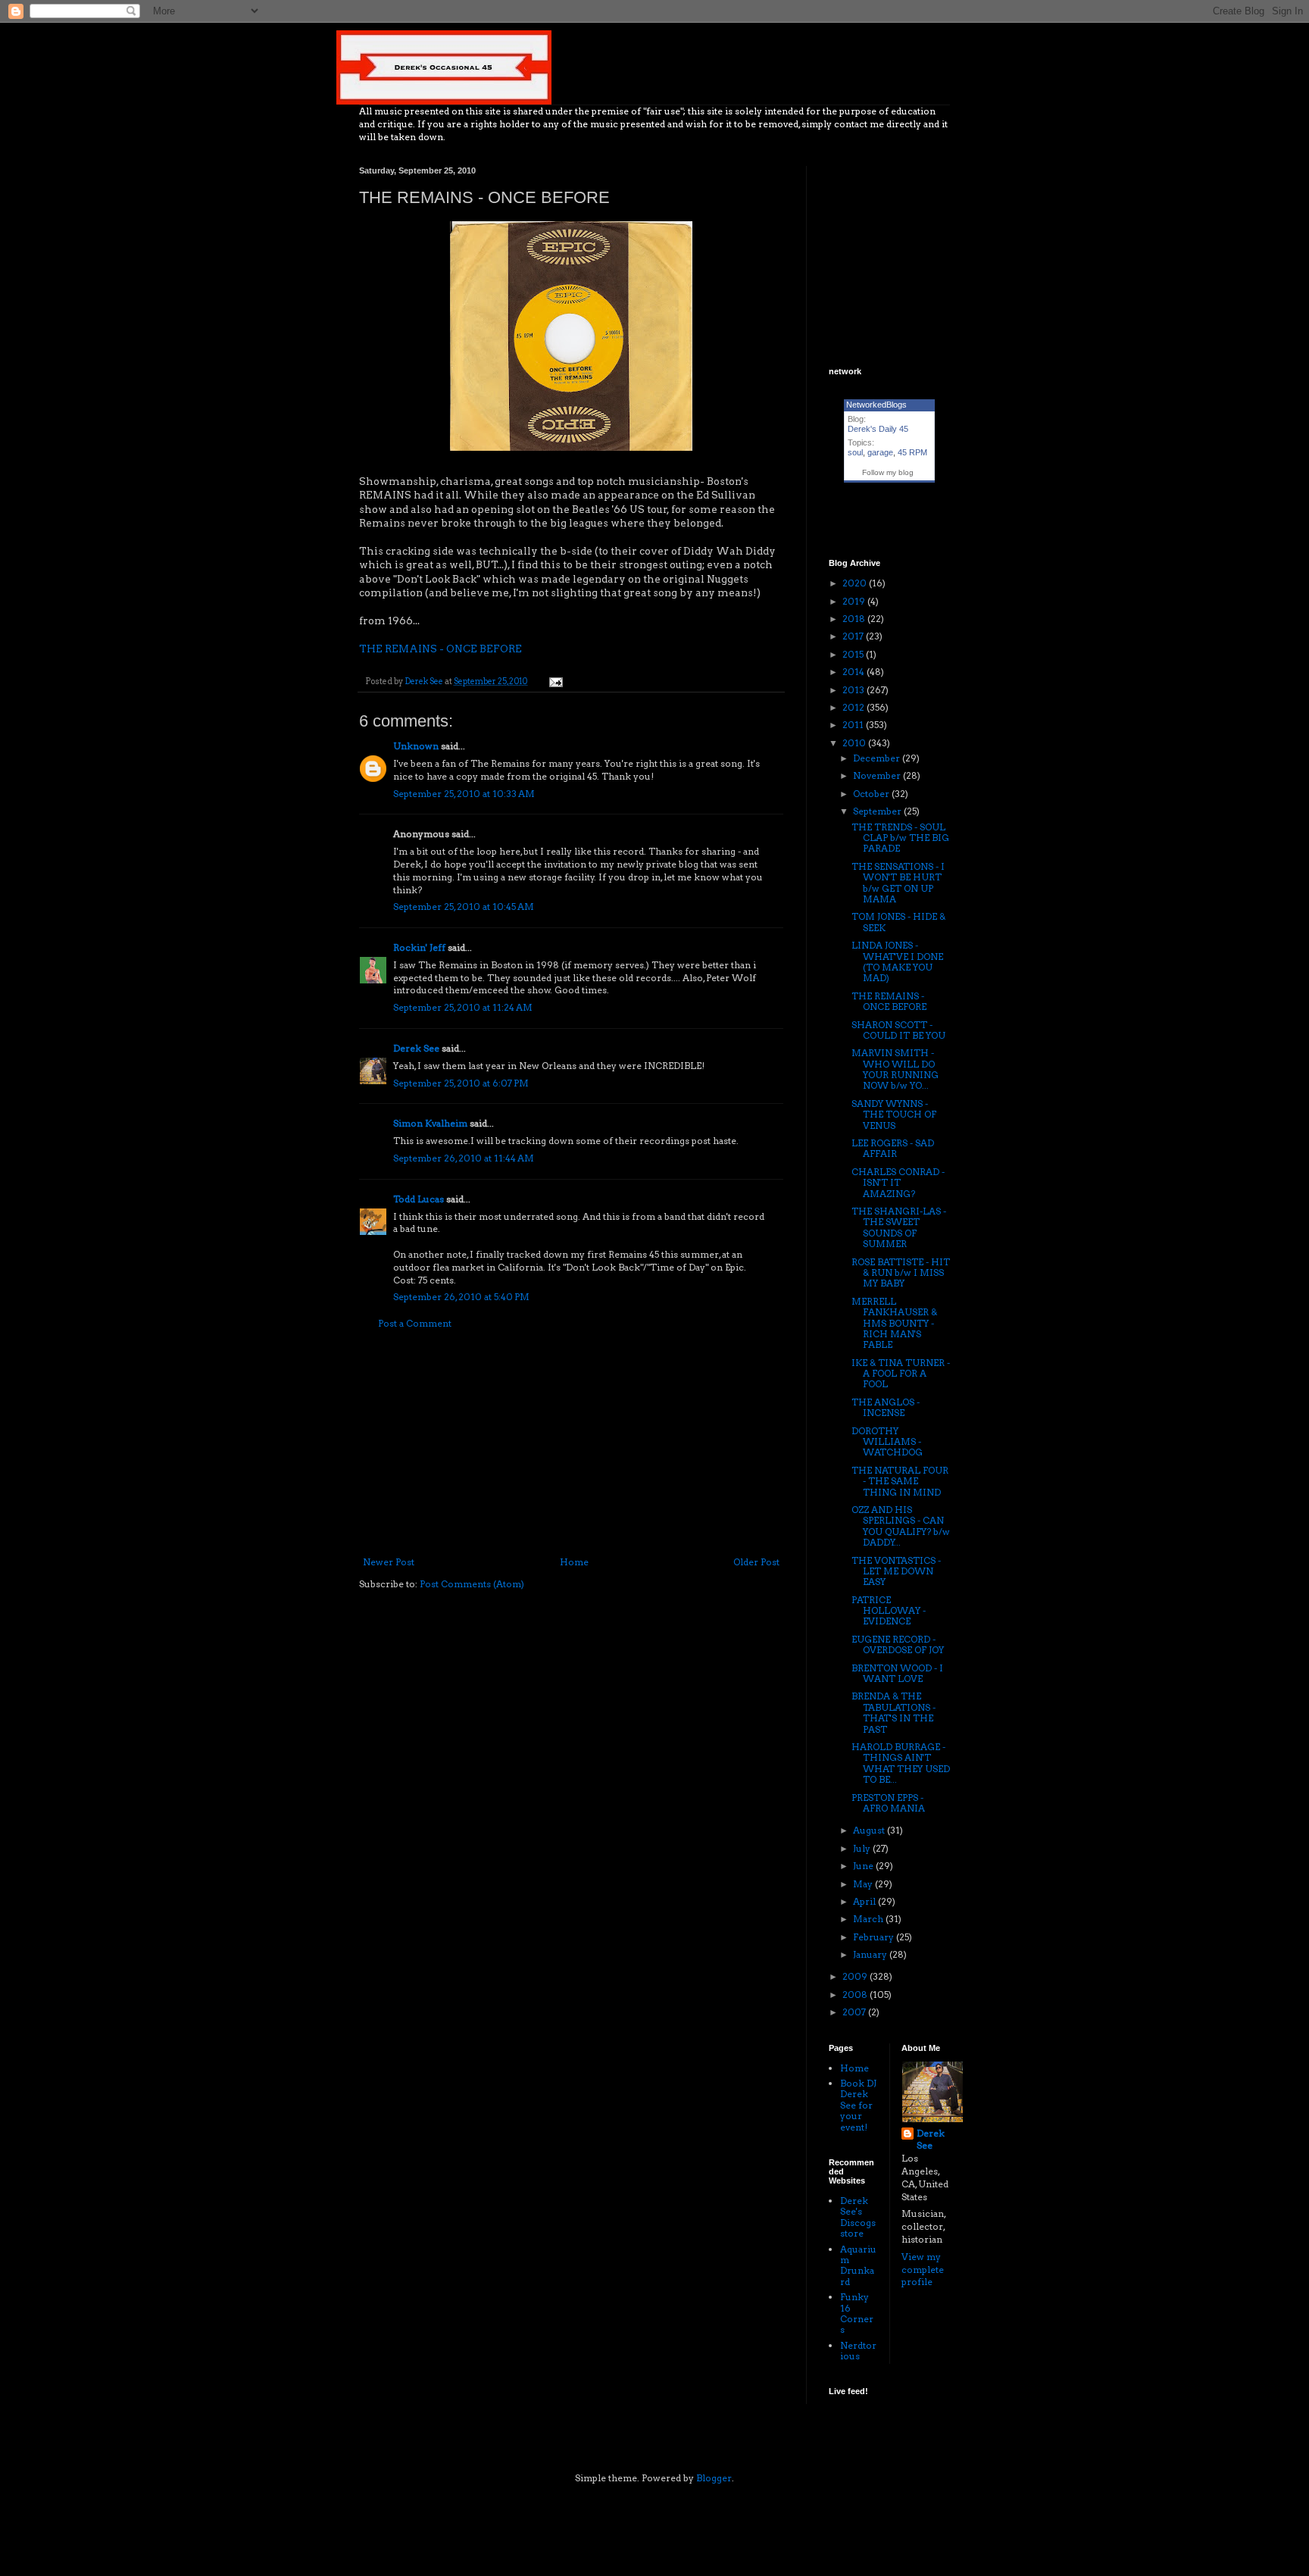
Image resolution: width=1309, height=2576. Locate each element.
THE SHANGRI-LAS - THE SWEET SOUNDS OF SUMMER (899, 1227)
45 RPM (912, 452)
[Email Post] (555, 682)
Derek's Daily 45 (878, 429)
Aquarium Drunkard (858, 2265)
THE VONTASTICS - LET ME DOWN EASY (896, 1571)
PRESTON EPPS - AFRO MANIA (888, 1803)
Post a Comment (415, 1323)
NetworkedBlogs (876, 405)
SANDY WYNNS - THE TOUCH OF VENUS (894, 1114)
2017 (854, 636)
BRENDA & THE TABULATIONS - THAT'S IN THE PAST (893, 1712)
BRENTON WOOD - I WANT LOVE (897, 1673)
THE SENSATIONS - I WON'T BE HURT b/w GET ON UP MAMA (898, 883)
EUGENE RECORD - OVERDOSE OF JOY (898, 1644)
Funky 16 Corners (857, 2313)
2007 (855, 2012)
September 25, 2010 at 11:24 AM (463, 1007)
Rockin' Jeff (419, 947)
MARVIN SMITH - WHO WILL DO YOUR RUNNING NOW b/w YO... (895, 1069)
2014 (854, 672)
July (863, 1848)
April (865, 1901)
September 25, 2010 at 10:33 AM (464, 794)
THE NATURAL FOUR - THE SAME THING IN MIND (900, 1481)
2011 (854, 725)
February (875, 1937)
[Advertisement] (571, 1443)
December (878, 758)
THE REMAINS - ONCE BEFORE (440, 649)
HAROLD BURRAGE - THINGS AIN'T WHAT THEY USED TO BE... (901, 1763)
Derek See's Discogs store (858, 2217)
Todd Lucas (419, 1199)
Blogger (714, 2478)
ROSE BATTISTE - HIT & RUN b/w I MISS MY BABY (901, 1273)
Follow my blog (888, 472)
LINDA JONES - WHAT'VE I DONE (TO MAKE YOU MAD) (897, 961)
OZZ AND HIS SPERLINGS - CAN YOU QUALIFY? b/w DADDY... (901, 1526)
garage (880, 452)
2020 (856, 583)
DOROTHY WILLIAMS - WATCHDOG (887, 1442)
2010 (855, 743)
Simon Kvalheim (430, 1123)
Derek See (416, 1048)
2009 (856, 1976)
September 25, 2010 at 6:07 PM (461, 1083)
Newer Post (389, 1562)
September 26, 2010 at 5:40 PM (461, 1297)
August (870, 1830)
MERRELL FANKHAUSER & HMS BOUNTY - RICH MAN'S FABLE (894, 1323)
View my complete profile (923, 2270)
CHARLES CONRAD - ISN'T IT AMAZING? (898, 1183)
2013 (854, 690)
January (871, 1954)
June (864, 1866)
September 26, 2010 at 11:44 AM (464, 1158)
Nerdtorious (858, 2351)
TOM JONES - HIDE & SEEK (898, 922)
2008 (856, 1995)
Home (574, 1562)
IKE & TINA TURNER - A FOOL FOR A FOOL (901, 1374)
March (869, 1919)
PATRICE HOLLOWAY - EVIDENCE (889, 1611)
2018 (855, 619)
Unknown (416, 746)
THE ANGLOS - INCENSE (886, 1407)
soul (855, 452)
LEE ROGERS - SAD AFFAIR (893, 1148)
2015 (854, 654)
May (864, 1884)
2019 (855, 601)
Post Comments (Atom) (472, 1584)
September (878, 811)
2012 (854, 707)
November (878, 775)
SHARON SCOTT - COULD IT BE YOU (898, 1030)
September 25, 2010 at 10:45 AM (464, 907)
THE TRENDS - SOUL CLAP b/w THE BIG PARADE (900, 838)
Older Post (756, 1562)
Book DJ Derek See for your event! (858, 2105)
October (872, 794)
